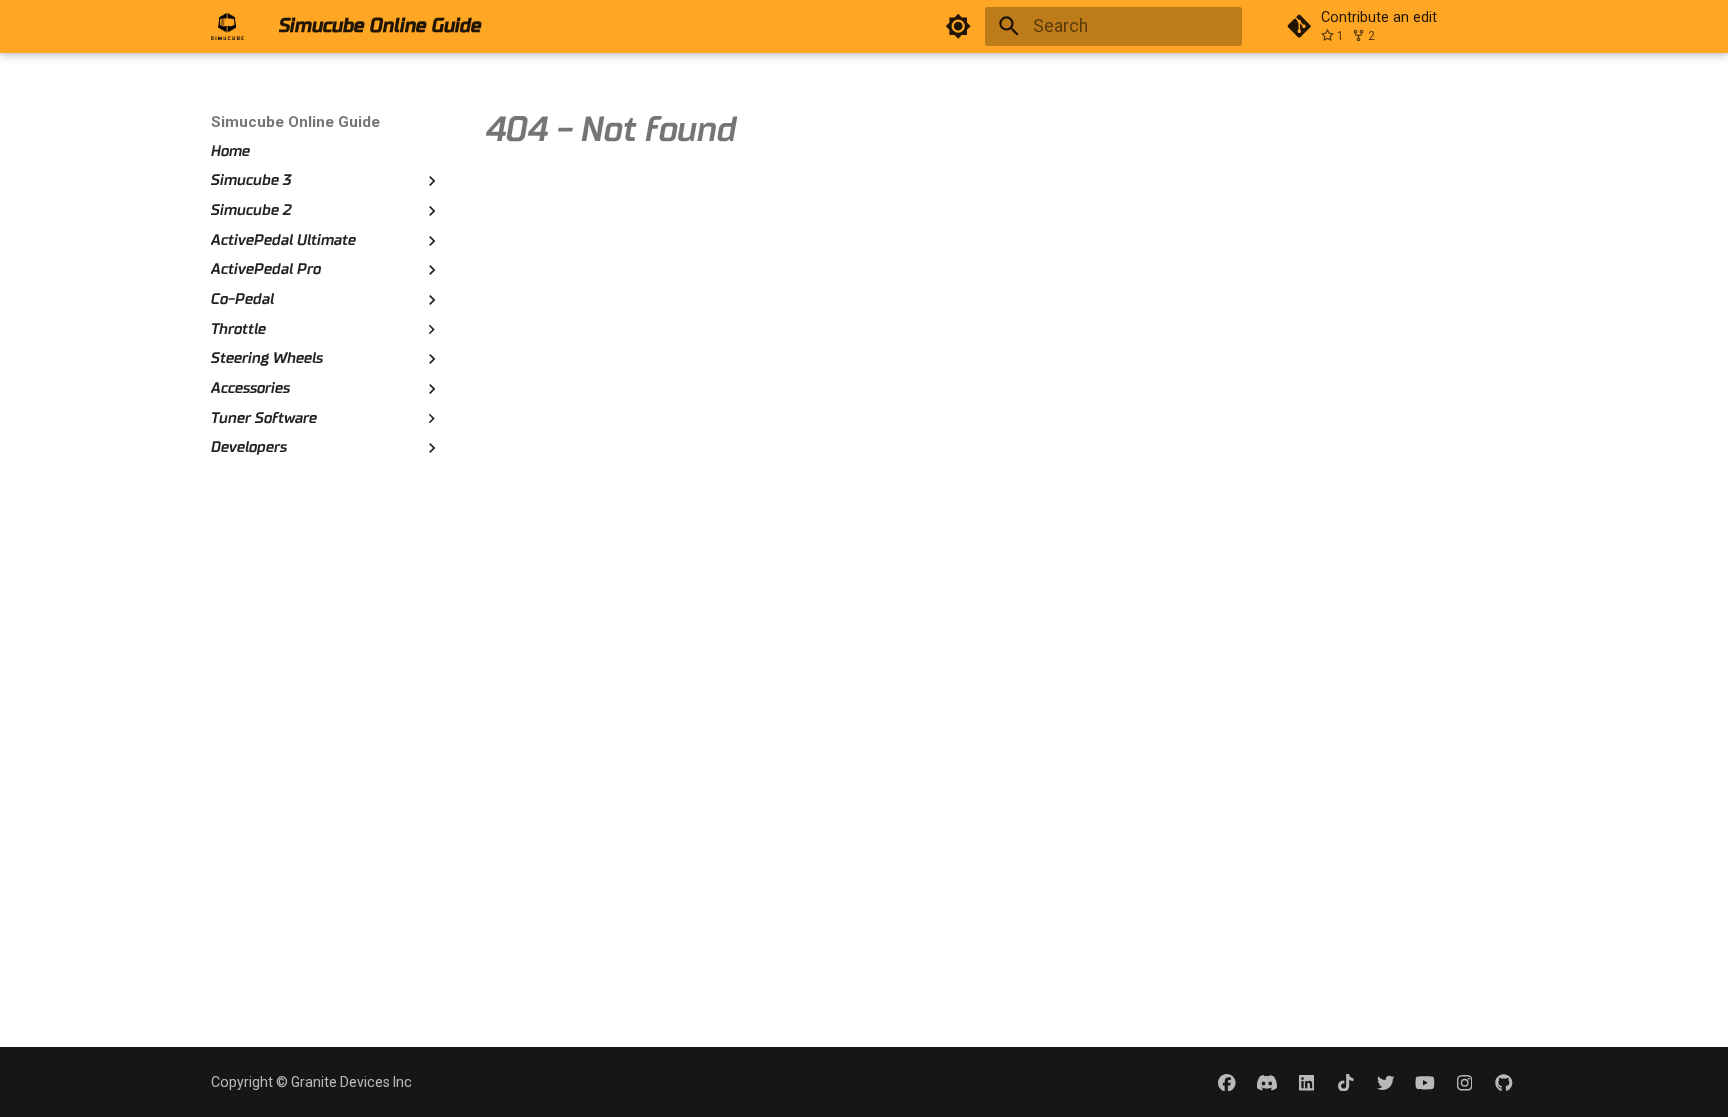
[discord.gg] (1266, 1081)
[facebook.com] (1227, 1081)
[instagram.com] (1464, 1081)
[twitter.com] (1385, 1081)
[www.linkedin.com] (1306, 1081)
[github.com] (1504, 1081)
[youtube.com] (1424, 1081)
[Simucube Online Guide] (227, 26)
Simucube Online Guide (295, 122)
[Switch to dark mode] (959, 26)
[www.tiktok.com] (1345, 1081)
